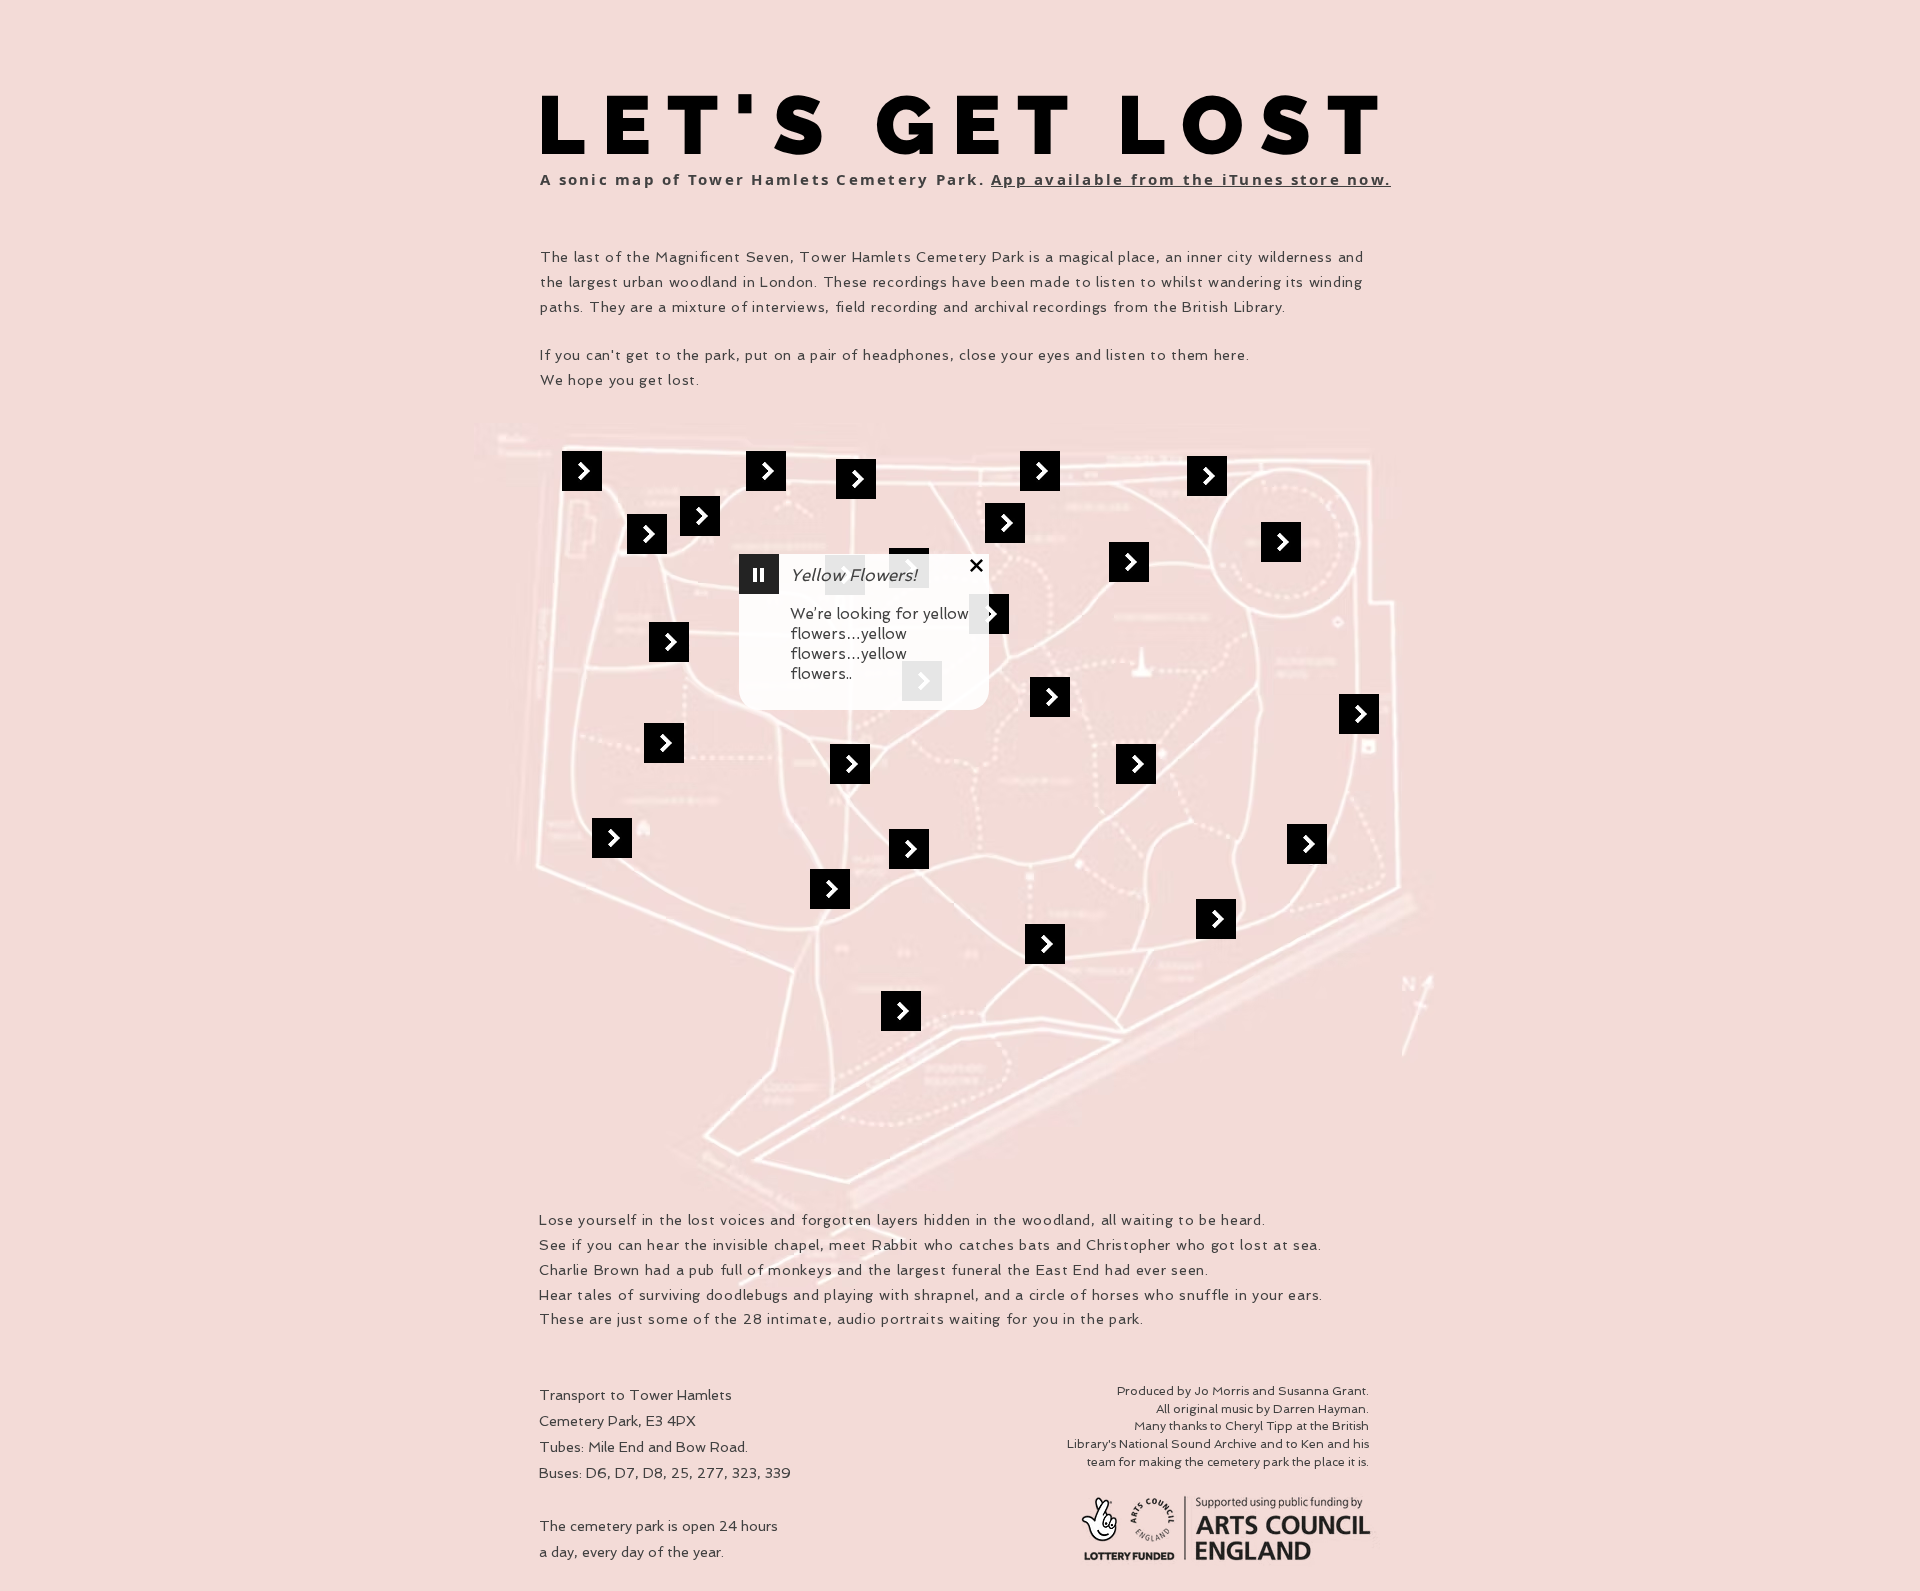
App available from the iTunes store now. (1191, 179)
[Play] (759, 574)
